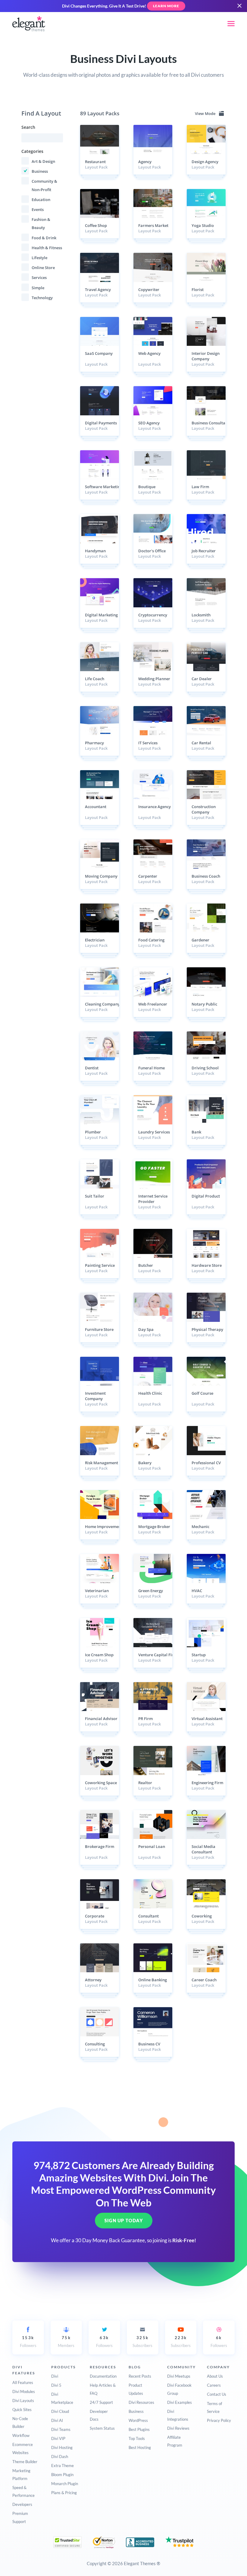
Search (28, 127)
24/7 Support (101, 2402)
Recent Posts (140, 2376)
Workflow (21, 2435)
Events (38, 209)
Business (40, 171)
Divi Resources (141, 2402)
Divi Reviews (178, 2428)
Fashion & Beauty (41, 223)
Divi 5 (56, 2385)
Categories (32, 151)
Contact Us (217, 2394)
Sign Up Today (124, 2221)
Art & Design (43, 161)
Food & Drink (44, 238)
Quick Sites (22, 2410)
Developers (22, 2504)
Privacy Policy (219, 2420)
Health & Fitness (47, 248)
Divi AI (57, 2420)
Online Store (43, 268)
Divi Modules (24, 2392)
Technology (42, 298)
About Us (215, 2376)
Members (66, 2342)
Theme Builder (25, 2462)
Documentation (103, 2376)
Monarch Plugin (65, 2484)
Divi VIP (58, 2438)
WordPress (138, 2420)
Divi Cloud (60, 2411)
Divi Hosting (62, 2447)
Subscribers (142, 2342)
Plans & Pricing (64, 2493)
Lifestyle (39, 258)
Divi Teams (61, 2429)
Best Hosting (140, 2447)
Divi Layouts (23, 2401)
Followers (28, 2342)
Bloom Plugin (62, 2475)
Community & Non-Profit (44, 185)
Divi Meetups (179, 2376)
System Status (102, 2428)
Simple (38, 288)
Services (39, 277)
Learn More (166, 6)
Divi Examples (180, 2402)
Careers (214, 2385)
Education (41, 200)
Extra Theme (63, 2466)
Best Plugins (139, 2429)
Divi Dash (60, 2457)
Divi (55, 2376)
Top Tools (137, 2438)
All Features (23, 2382)
